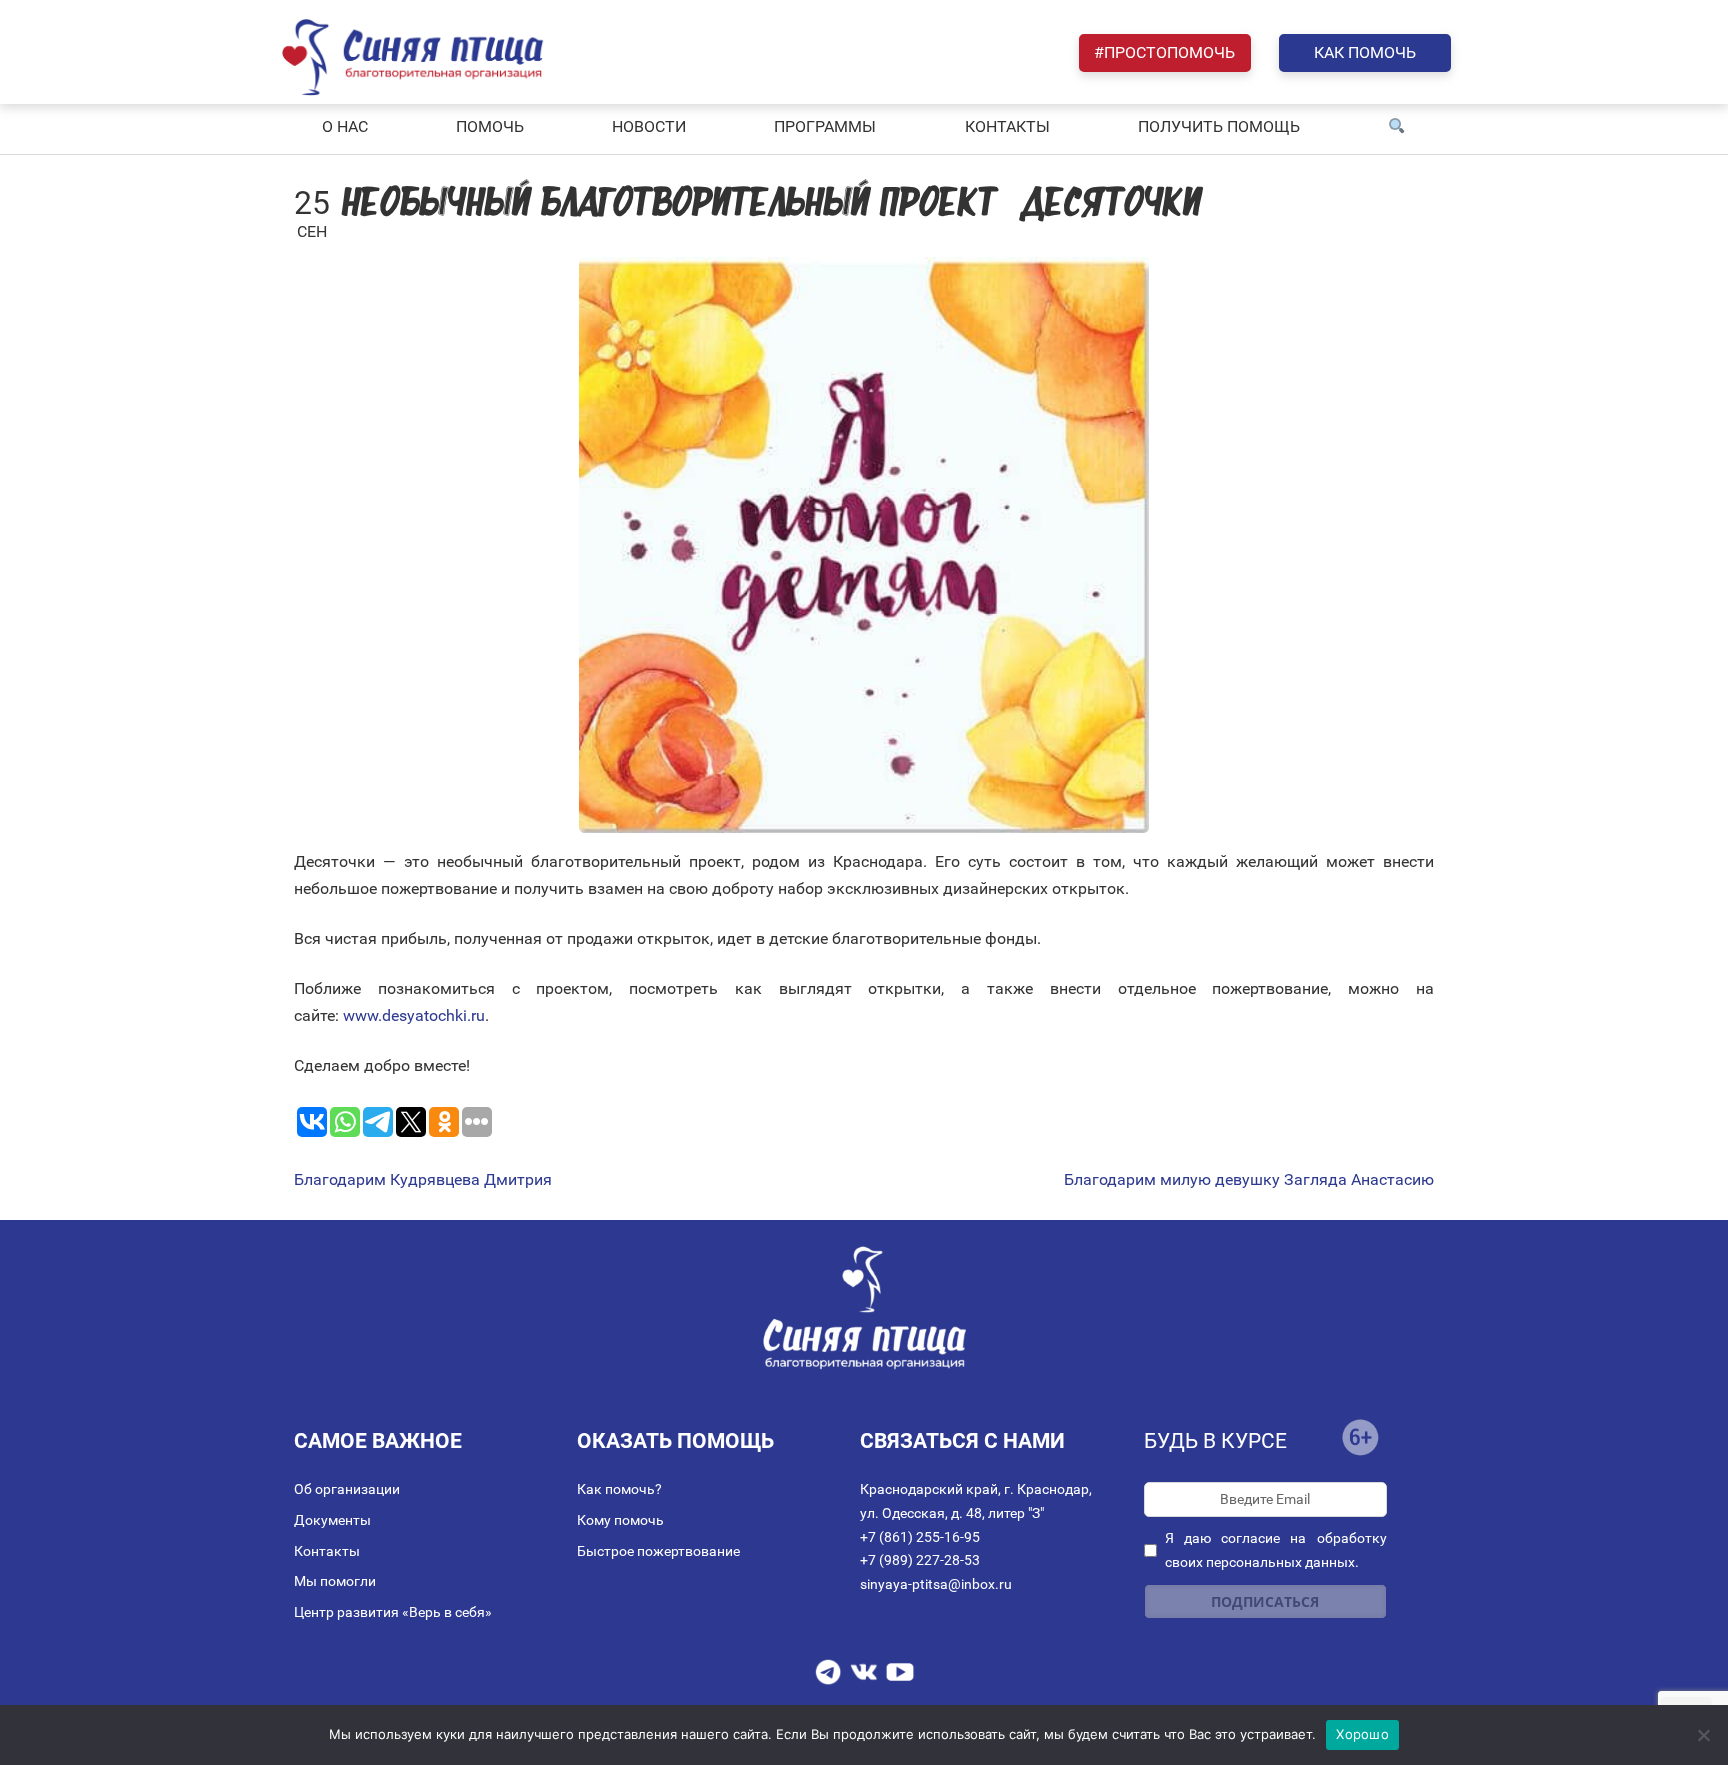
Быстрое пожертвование (658, 1551)
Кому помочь (620, 1520)
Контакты (327, 1551)
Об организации (347, 1489)
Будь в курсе (1215, 1441)
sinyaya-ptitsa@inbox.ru (936, 1584)
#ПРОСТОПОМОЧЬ (1164, 52)
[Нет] (1703, 1735)
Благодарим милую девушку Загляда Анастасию (1249, 1180)
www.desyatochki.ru (414, 1015)
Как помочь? (619, 1489)
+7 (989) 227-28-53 (920, 1560)
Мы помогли (335, 1581)
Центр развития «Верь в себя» (393, 1612)
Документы (332, 1520)
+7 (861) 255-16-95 (920, 1537)
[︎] (1397, 127)
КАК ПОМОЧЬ (1365, 52)
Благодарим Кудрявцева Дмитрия (423, 1180)
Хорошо (1362, 1734)
